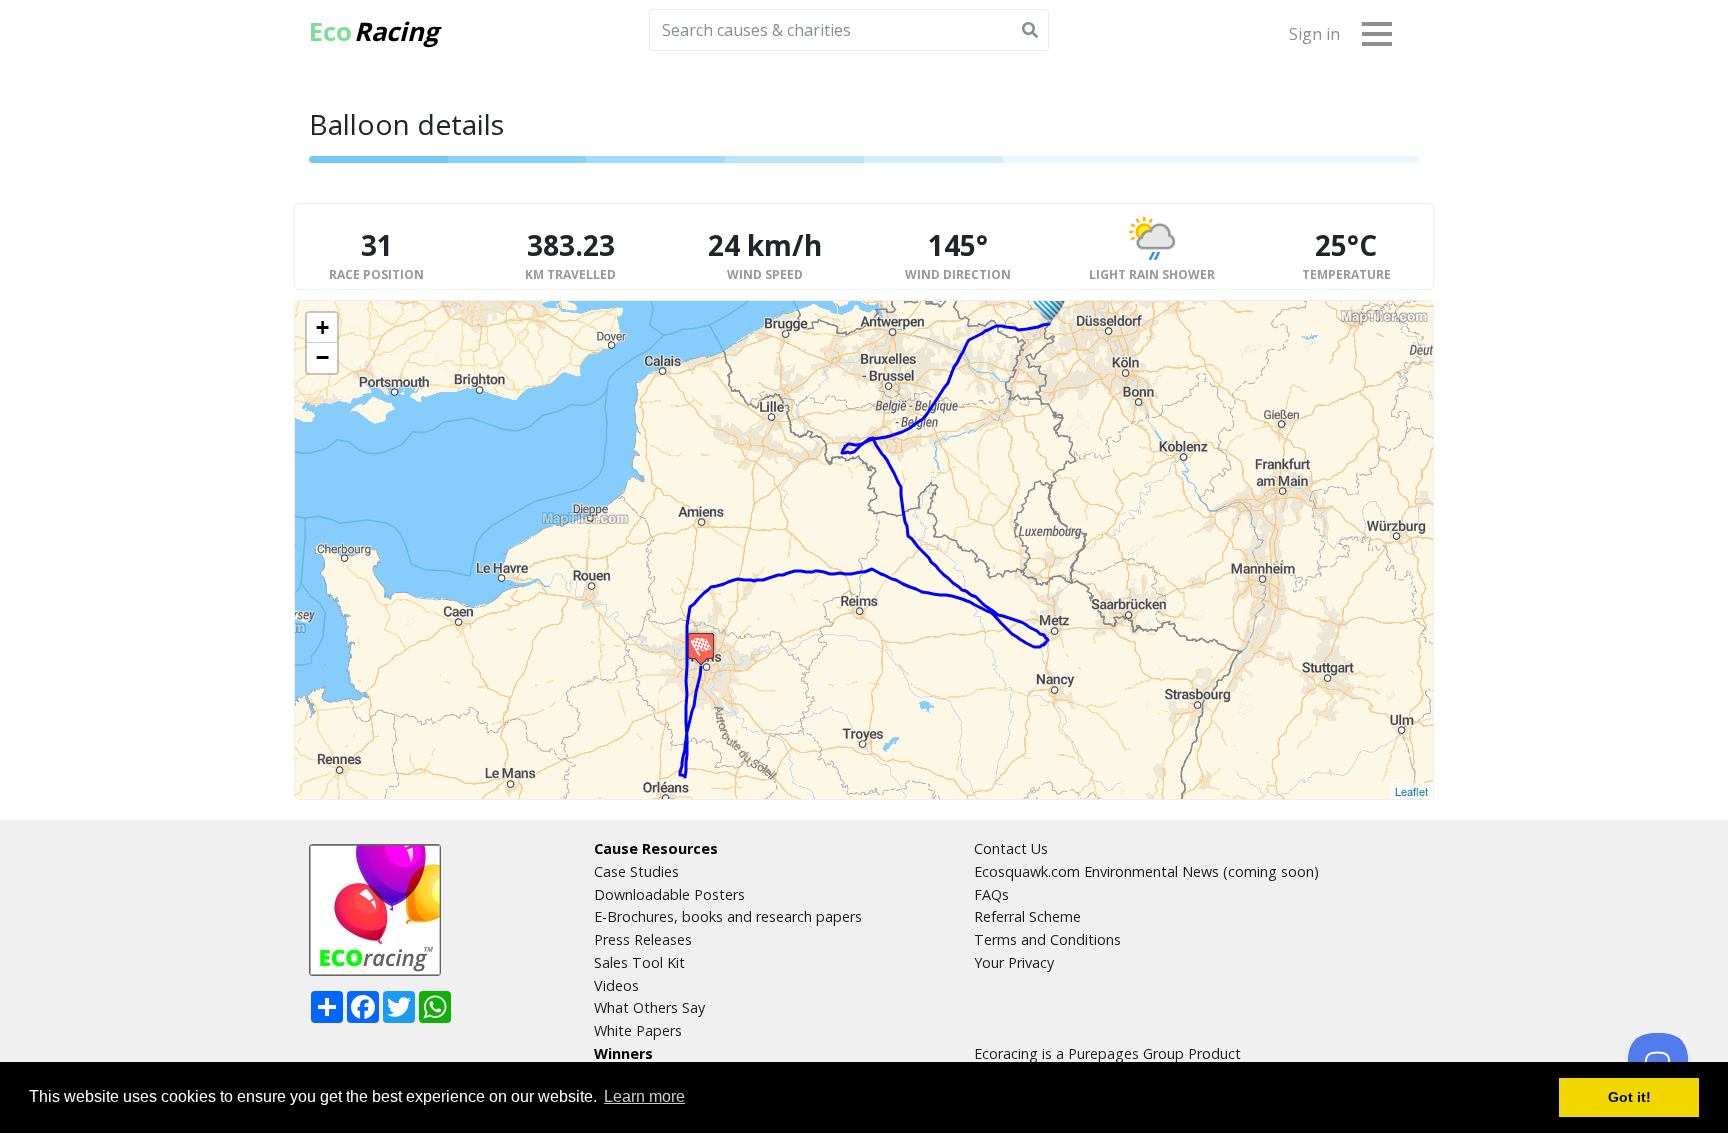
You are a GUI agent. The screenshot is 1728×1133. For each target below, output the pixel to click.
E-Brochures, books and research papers (728, 916)
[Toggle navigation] (1377, 33)
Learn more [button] (644, 1096)
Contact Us (1011, 848)
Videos (616, 985)
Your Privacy (1014, 962)
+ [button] (322, 327)
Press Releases (643, 939)
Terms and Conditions (1047, 939)
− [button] (322, 357)
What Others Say (649, 1007)
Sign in (1314, 34)
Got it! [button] (1629, 1097)
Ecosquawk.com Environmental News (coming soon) (1146, 871)
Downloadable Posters (669, 894)
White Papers (638, 1030)
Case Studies (636, 871)
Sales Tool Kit (639, 962)
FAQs (991, 894)
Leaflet (1411, 791)
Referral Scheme (1027, 916)
